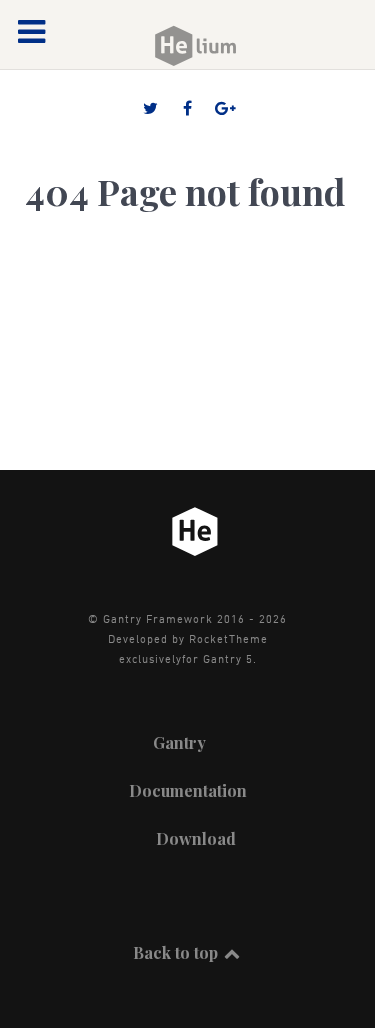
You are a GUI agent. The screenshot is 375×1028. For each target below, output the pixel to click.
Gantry (179, 742)
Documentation (188, 790)
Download (196, 838)
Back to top (177, 952)
